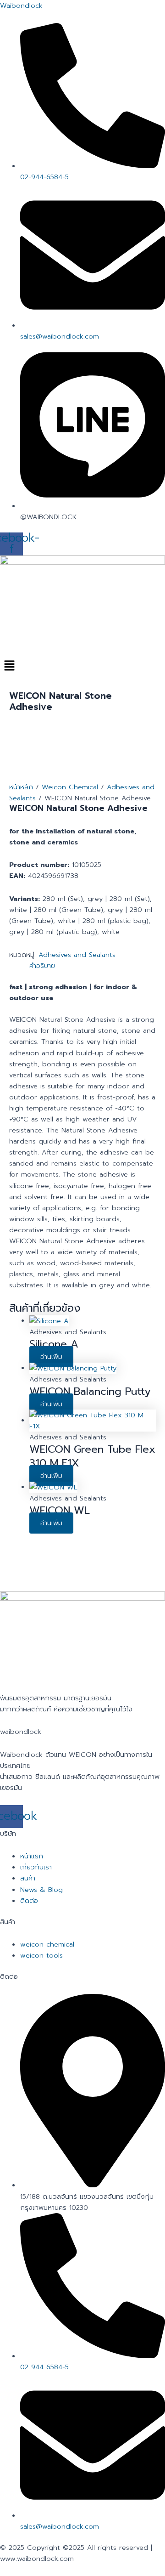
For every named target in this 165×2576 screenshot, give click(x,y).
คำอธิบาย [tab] (42, 966)
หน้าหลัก (21, 787)
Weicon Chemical (70, 787)
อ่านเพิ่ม (51, 1357)
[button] (82, 666)
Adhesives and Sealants (77, 955)
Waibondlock (21, 6)
